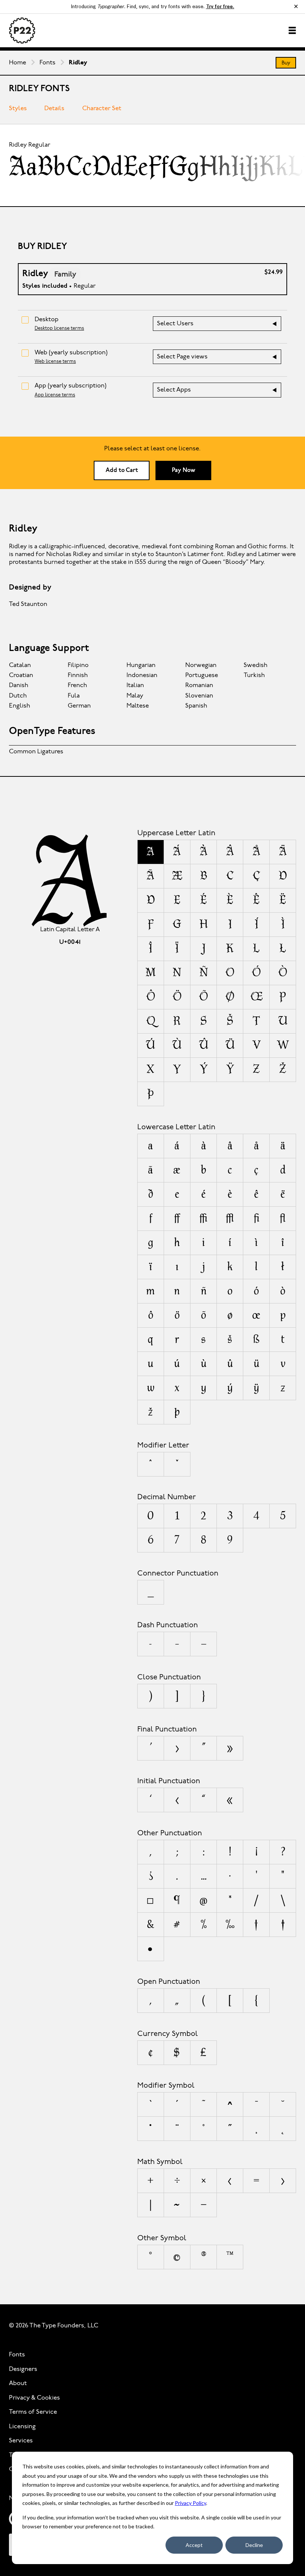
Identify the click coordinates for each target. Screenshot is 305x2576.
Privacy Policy (190, 2503)
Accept (194, 2545)
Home (17, 63)
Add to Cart (122, 470)
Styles (18, 108)
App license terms (55, 395)
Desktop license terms (59, 328)
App (70, 386)
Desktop (46, 320)
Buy (286, 63)
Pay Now (184, 470)
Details (54, 108)
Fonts (47, 63)
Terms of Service (33, 2412)
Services (21, 2441)
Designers (23, 2369)
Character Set (102, 108)
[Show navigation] (292, 30)
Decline (254, 2545)
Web (71, 353)
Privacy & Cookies (34, 2398)
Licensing (22, 2427)
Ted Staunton (28, 604)
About (18, 2383)
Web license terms (55, 362)
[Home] (22, 31)
